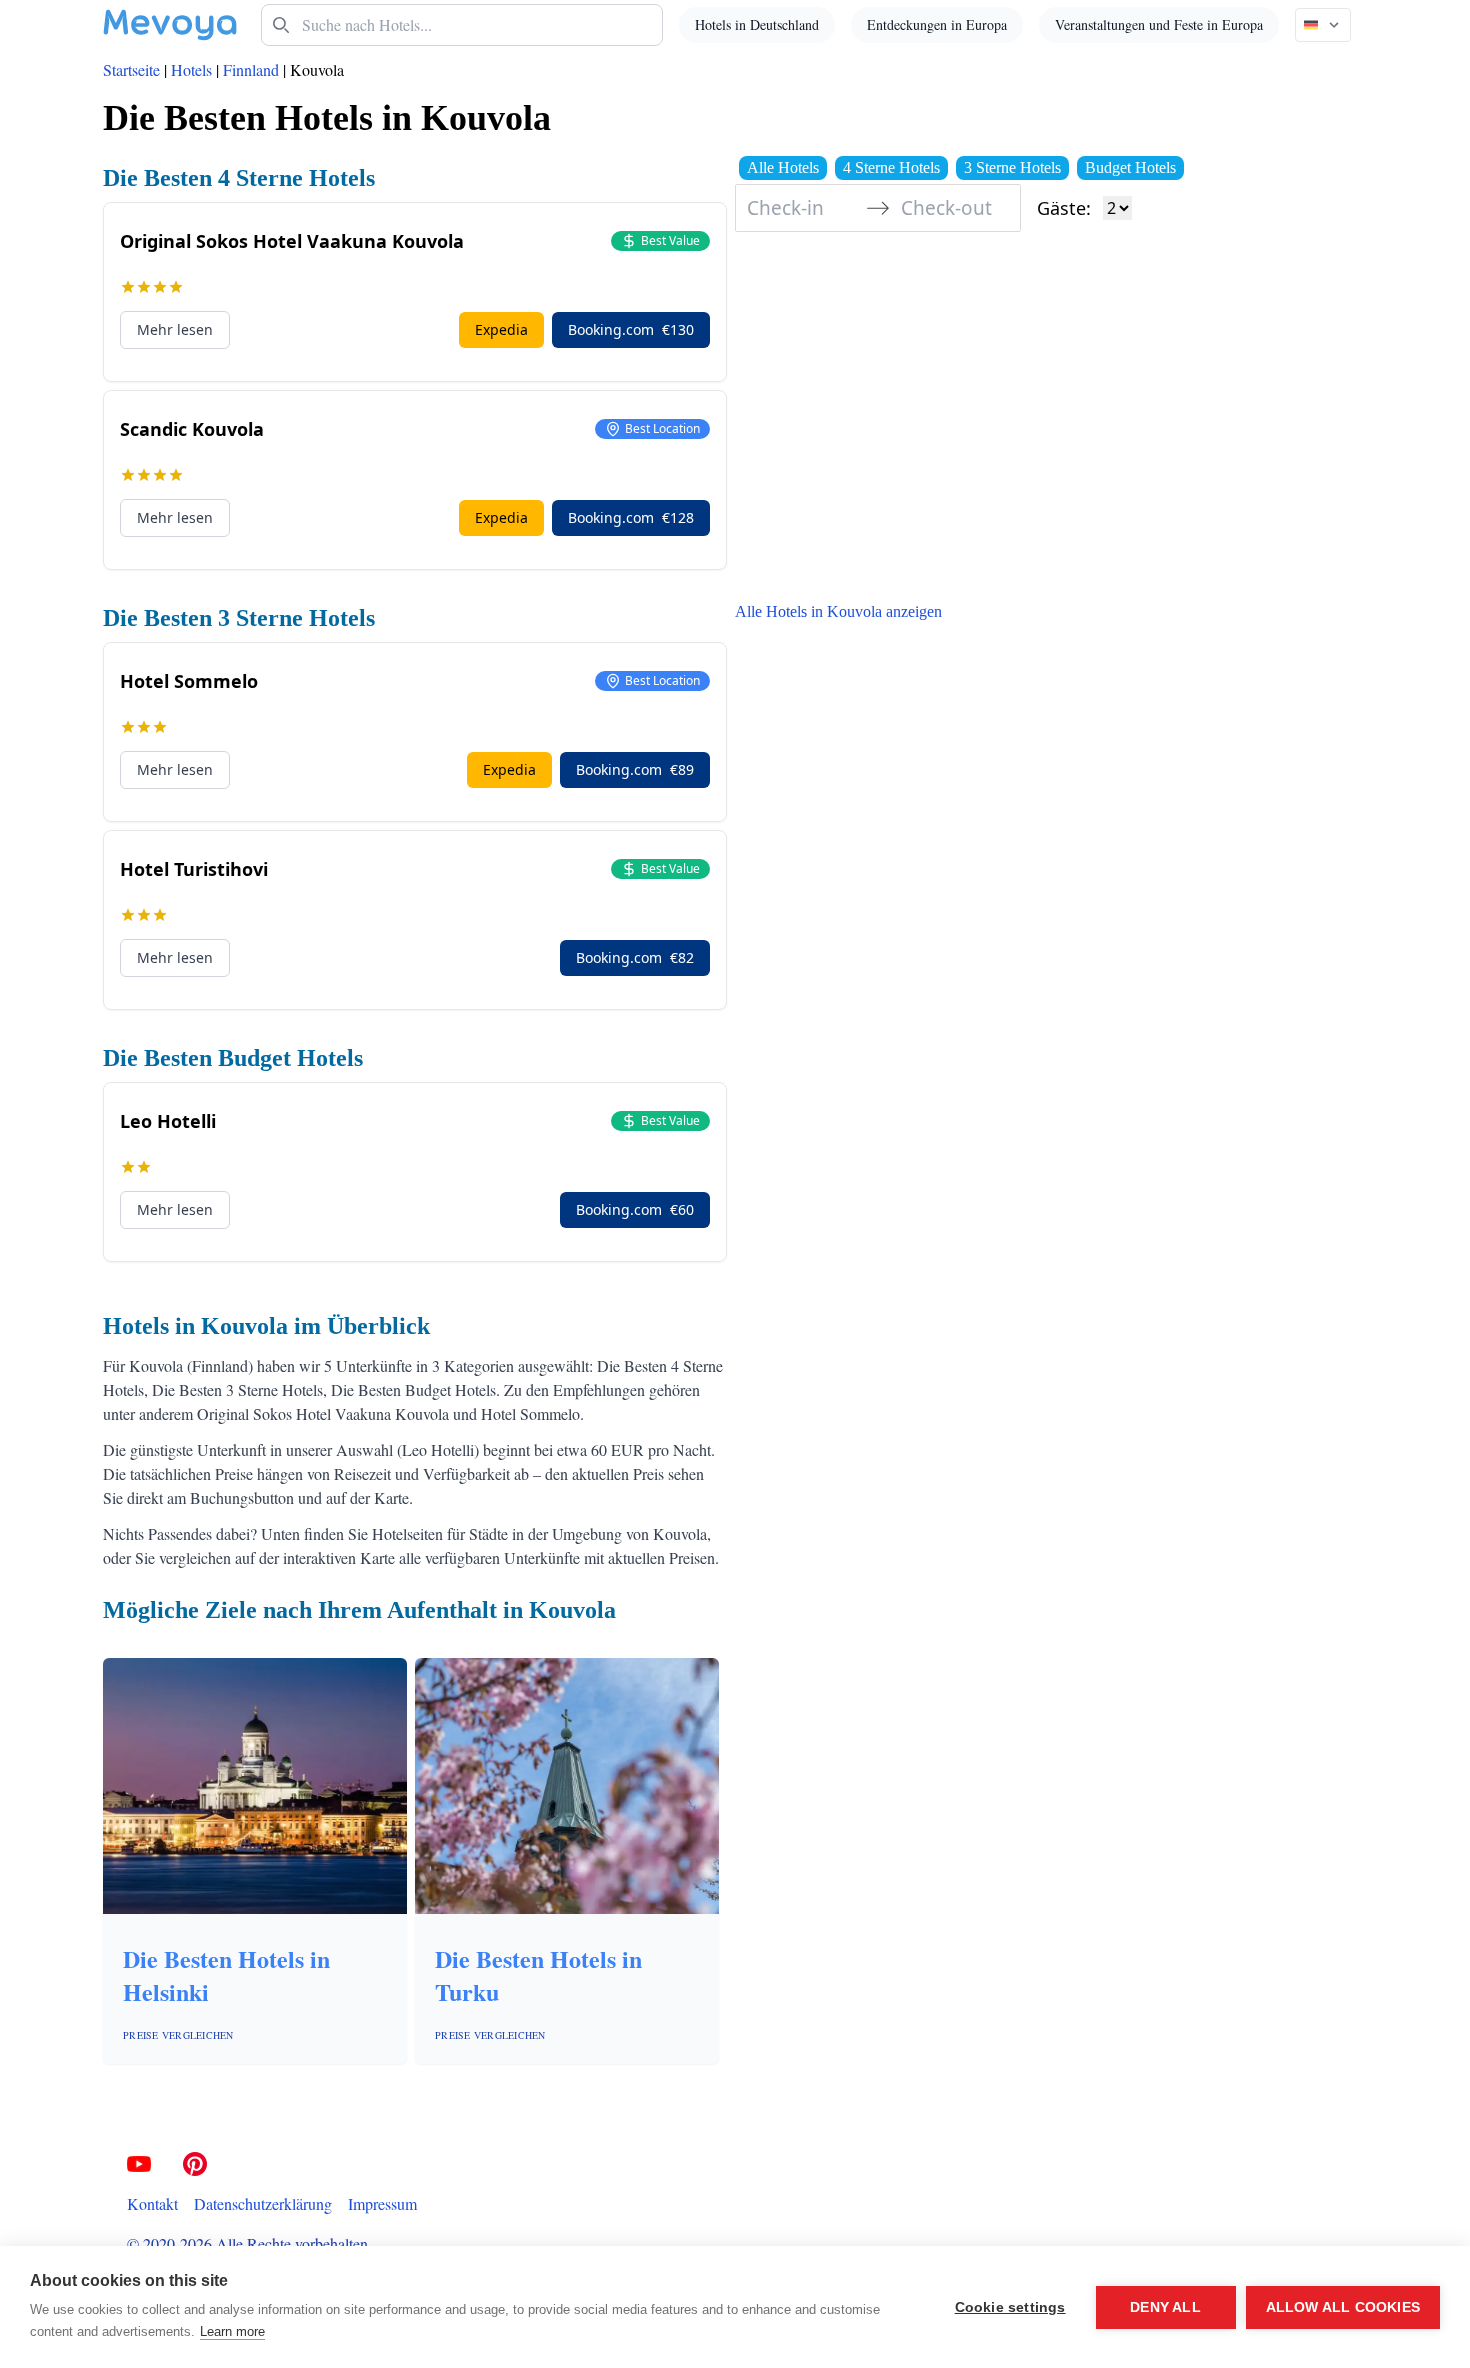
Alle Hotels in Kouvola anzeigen (838, 611)
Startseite (131, 69)
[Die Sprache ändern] (1323, 25)
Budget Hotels (1130, 167)
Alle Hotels (783, 167)
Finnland (251, 69)
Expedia (501, 329)
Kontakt (152, 2203)
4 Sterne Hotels (891, 167)
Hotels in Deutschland (757, 24)
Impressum (382, 2203)
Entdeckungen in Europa (937, 24)
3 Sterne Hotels (1012, 167)
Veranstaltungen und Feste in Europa (1159, 24)
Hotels (191, 69)
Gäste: (1064, 208)
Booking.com (631, 329)
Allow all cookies (1343, 2307)
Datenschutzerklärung (263, 2203)
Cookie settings (1010, 2307)
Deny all (1165, 2307)
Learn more (232, 2331)
